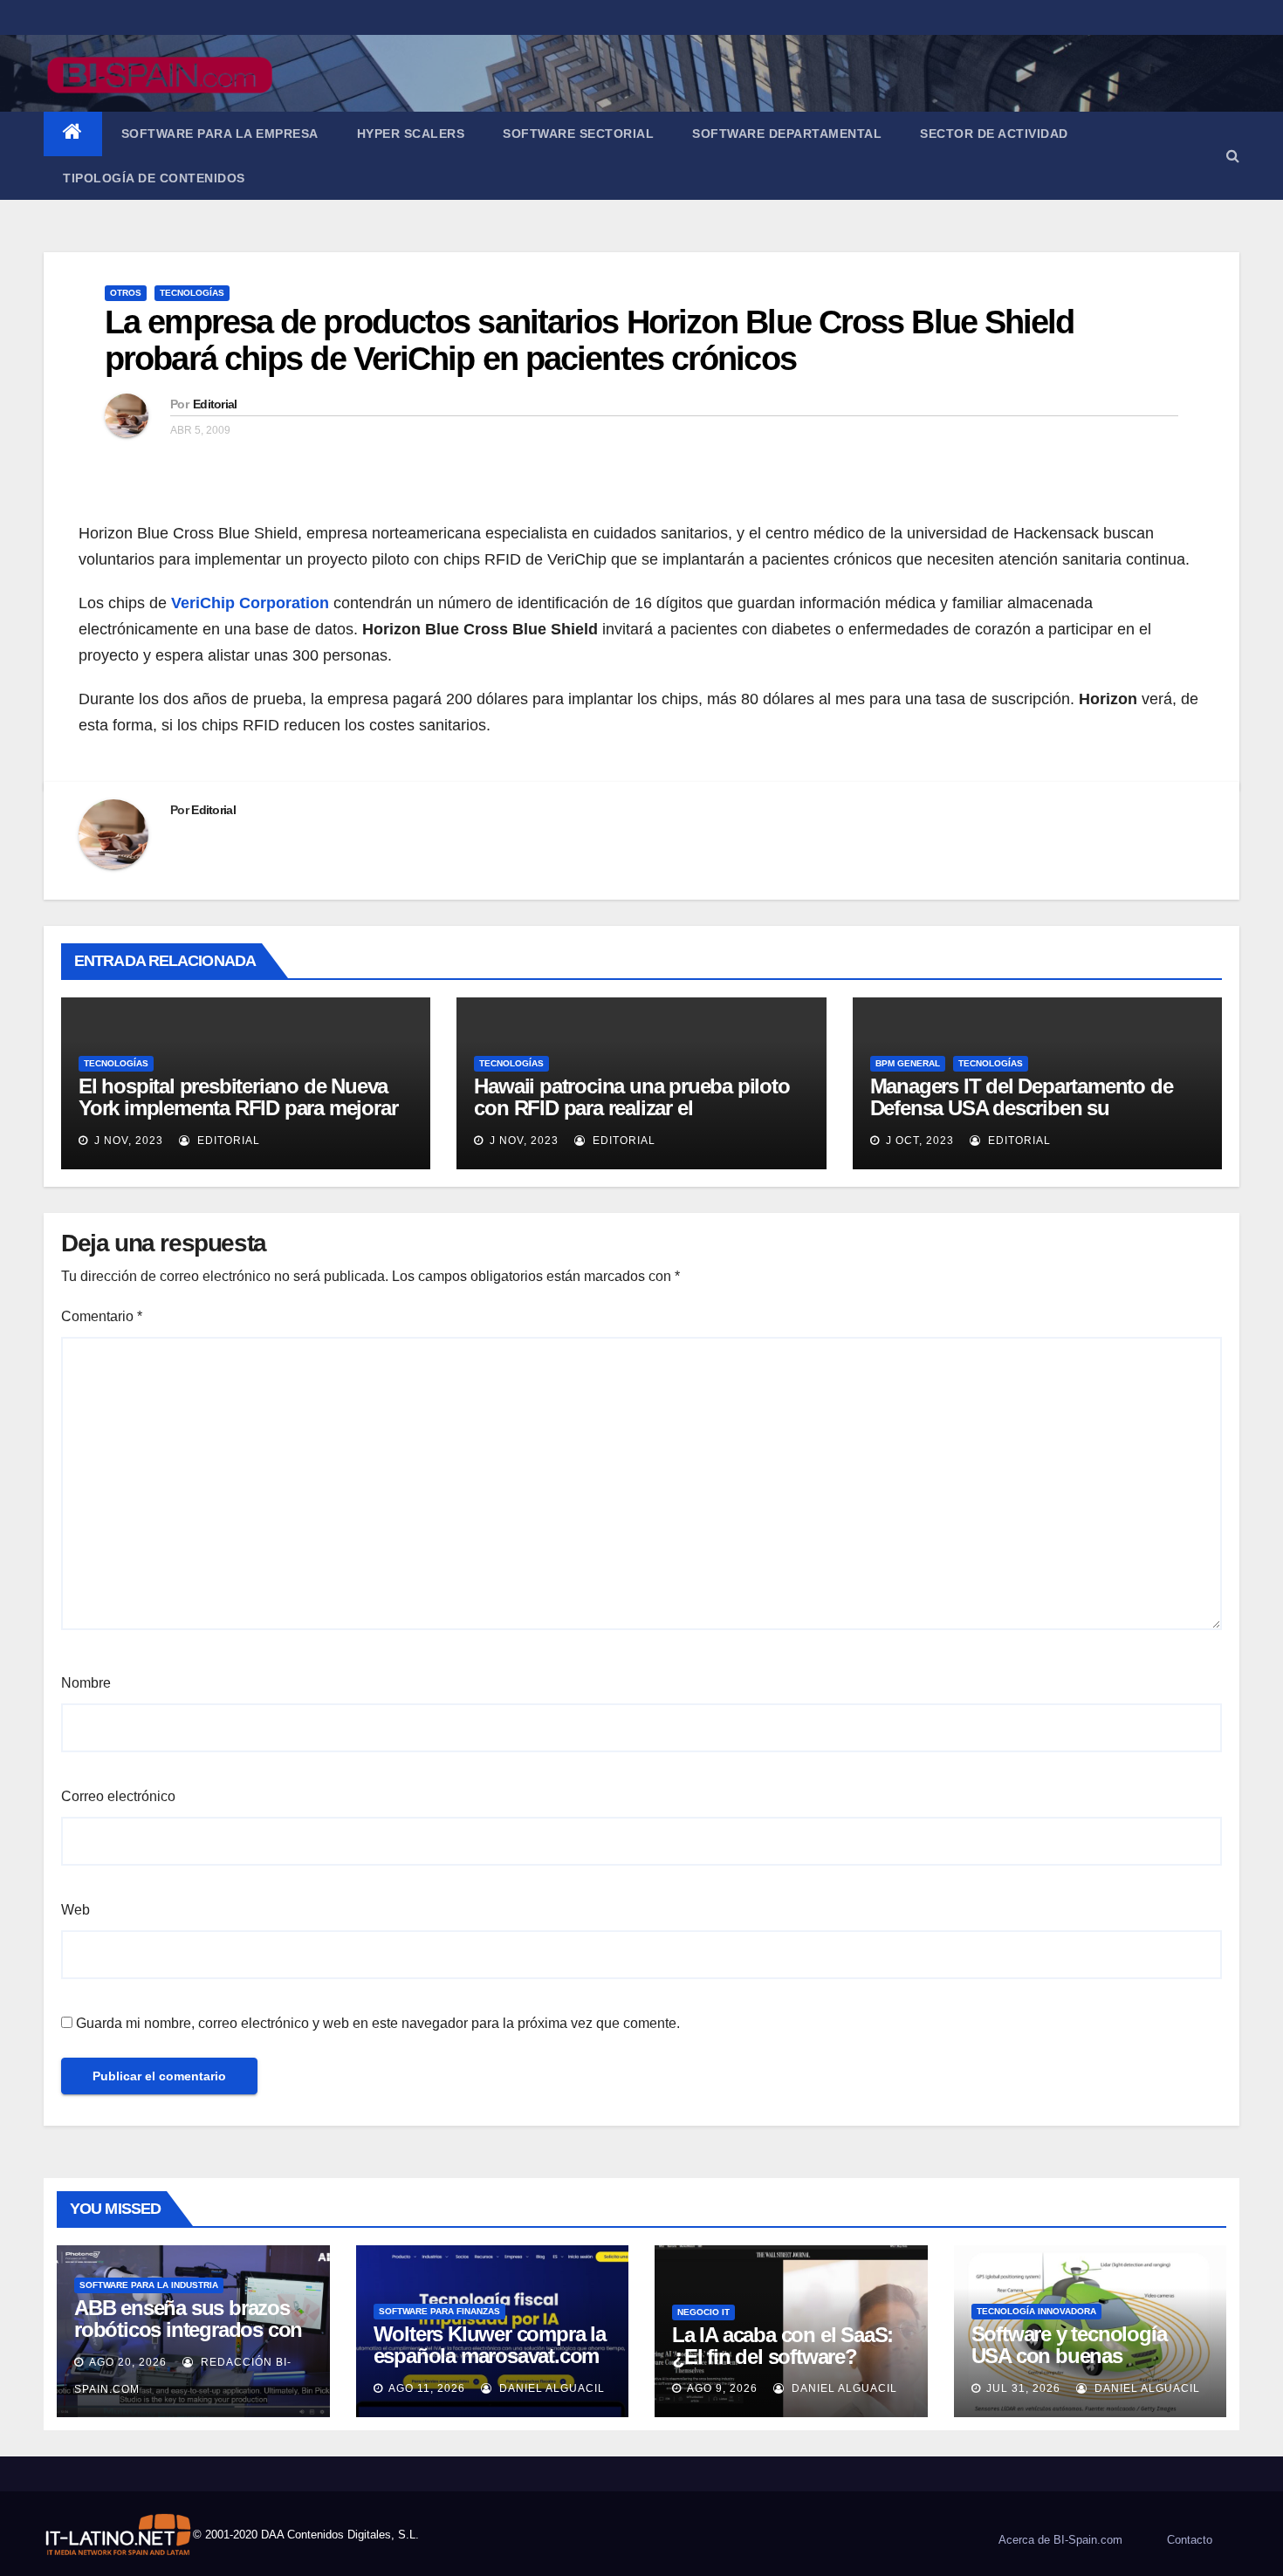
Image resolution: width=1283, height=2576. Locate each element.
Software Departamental (787, 134)
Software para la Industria (149, 2285)
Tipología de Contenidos (154, 178)
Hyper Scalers (411, 134)
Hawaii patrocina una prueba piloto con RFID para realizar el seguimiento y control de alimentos (633, 1108)
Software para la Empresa (220, 134)
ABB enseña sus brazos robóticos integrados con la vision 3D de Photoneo (188, 2329)
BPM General (908, 1063)
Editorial (215, 404)
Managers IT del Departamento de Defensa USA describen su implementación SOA (1022, 1108)
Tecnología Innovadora (1036, 2311)
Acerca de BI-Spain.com (1060, 2540)
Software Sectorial (578, 134)
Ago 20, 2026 (128, 2362)
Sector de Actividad (994, 134)
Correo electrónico (118, 1796)
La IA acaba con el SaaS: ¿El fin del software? (782, 2346)
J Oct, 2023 (918, 1141)
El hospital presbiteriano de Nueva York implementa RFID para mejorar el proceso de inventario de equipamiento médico (238, 1119)
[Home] (73, 134)
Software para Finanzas (439, 2311)
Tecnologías (192, 293)
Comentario (102, 1316)
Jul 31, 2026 (1023, 2388)
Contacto (1190, 2540)
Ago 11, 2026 (427, 2388)
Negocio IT (703, 2312)
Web (75, 1910)
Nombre (86, 1683)
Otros (126, 293)
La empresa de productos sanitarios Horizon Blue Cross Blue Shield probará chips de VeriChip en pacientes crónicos (590, 340)
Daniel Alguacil (550, 2388)
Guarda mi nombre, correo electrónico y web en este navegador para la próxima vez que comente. (378, 2023)
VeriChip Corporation (250, 603)
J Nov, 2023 (127, 1141)
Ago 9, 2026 (722, 2388)
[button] (1233, 156)
